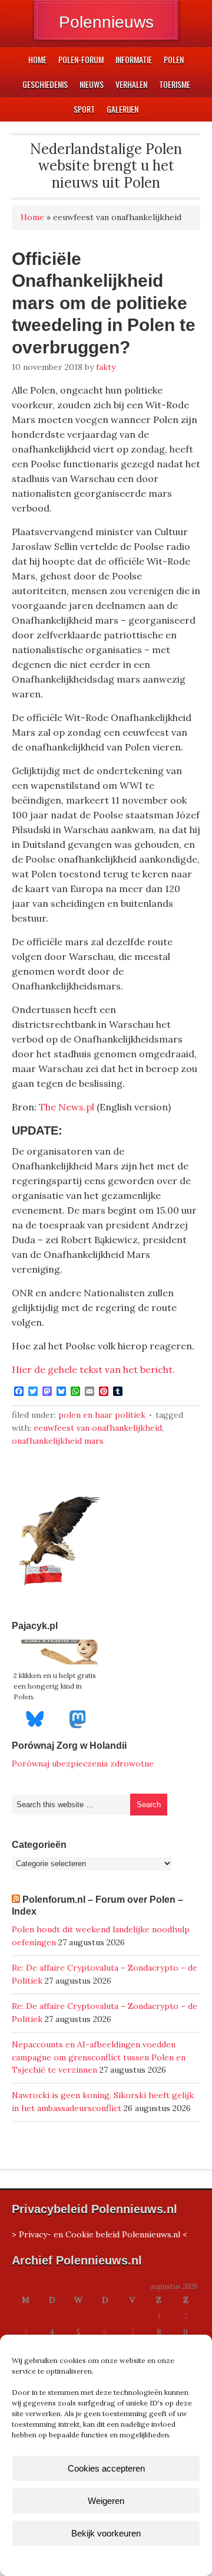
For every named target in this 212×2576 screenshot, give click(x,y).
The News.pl (67, 1107)
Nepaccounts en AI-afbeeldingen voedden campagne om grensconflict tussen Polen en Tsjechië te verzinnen (99, 2057)
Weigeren (106, 2501)
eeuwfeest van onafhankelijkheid (98, 1428)
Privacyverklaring (128, 2560)
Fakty (106, 367)
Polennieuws (106, 22)
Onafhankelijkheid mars (58, 1441)
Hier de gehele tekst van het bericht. (93, 1369)
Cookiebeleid (71, 2560)
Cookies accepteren (106, 2468)
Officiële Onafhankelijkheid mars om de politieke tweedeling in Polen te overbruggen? (104, 303)
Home (32, 217)
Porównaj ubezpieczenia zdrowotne (83, 1764)
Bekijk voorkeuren (106, 2533)
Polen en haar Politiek (102, 1415)
